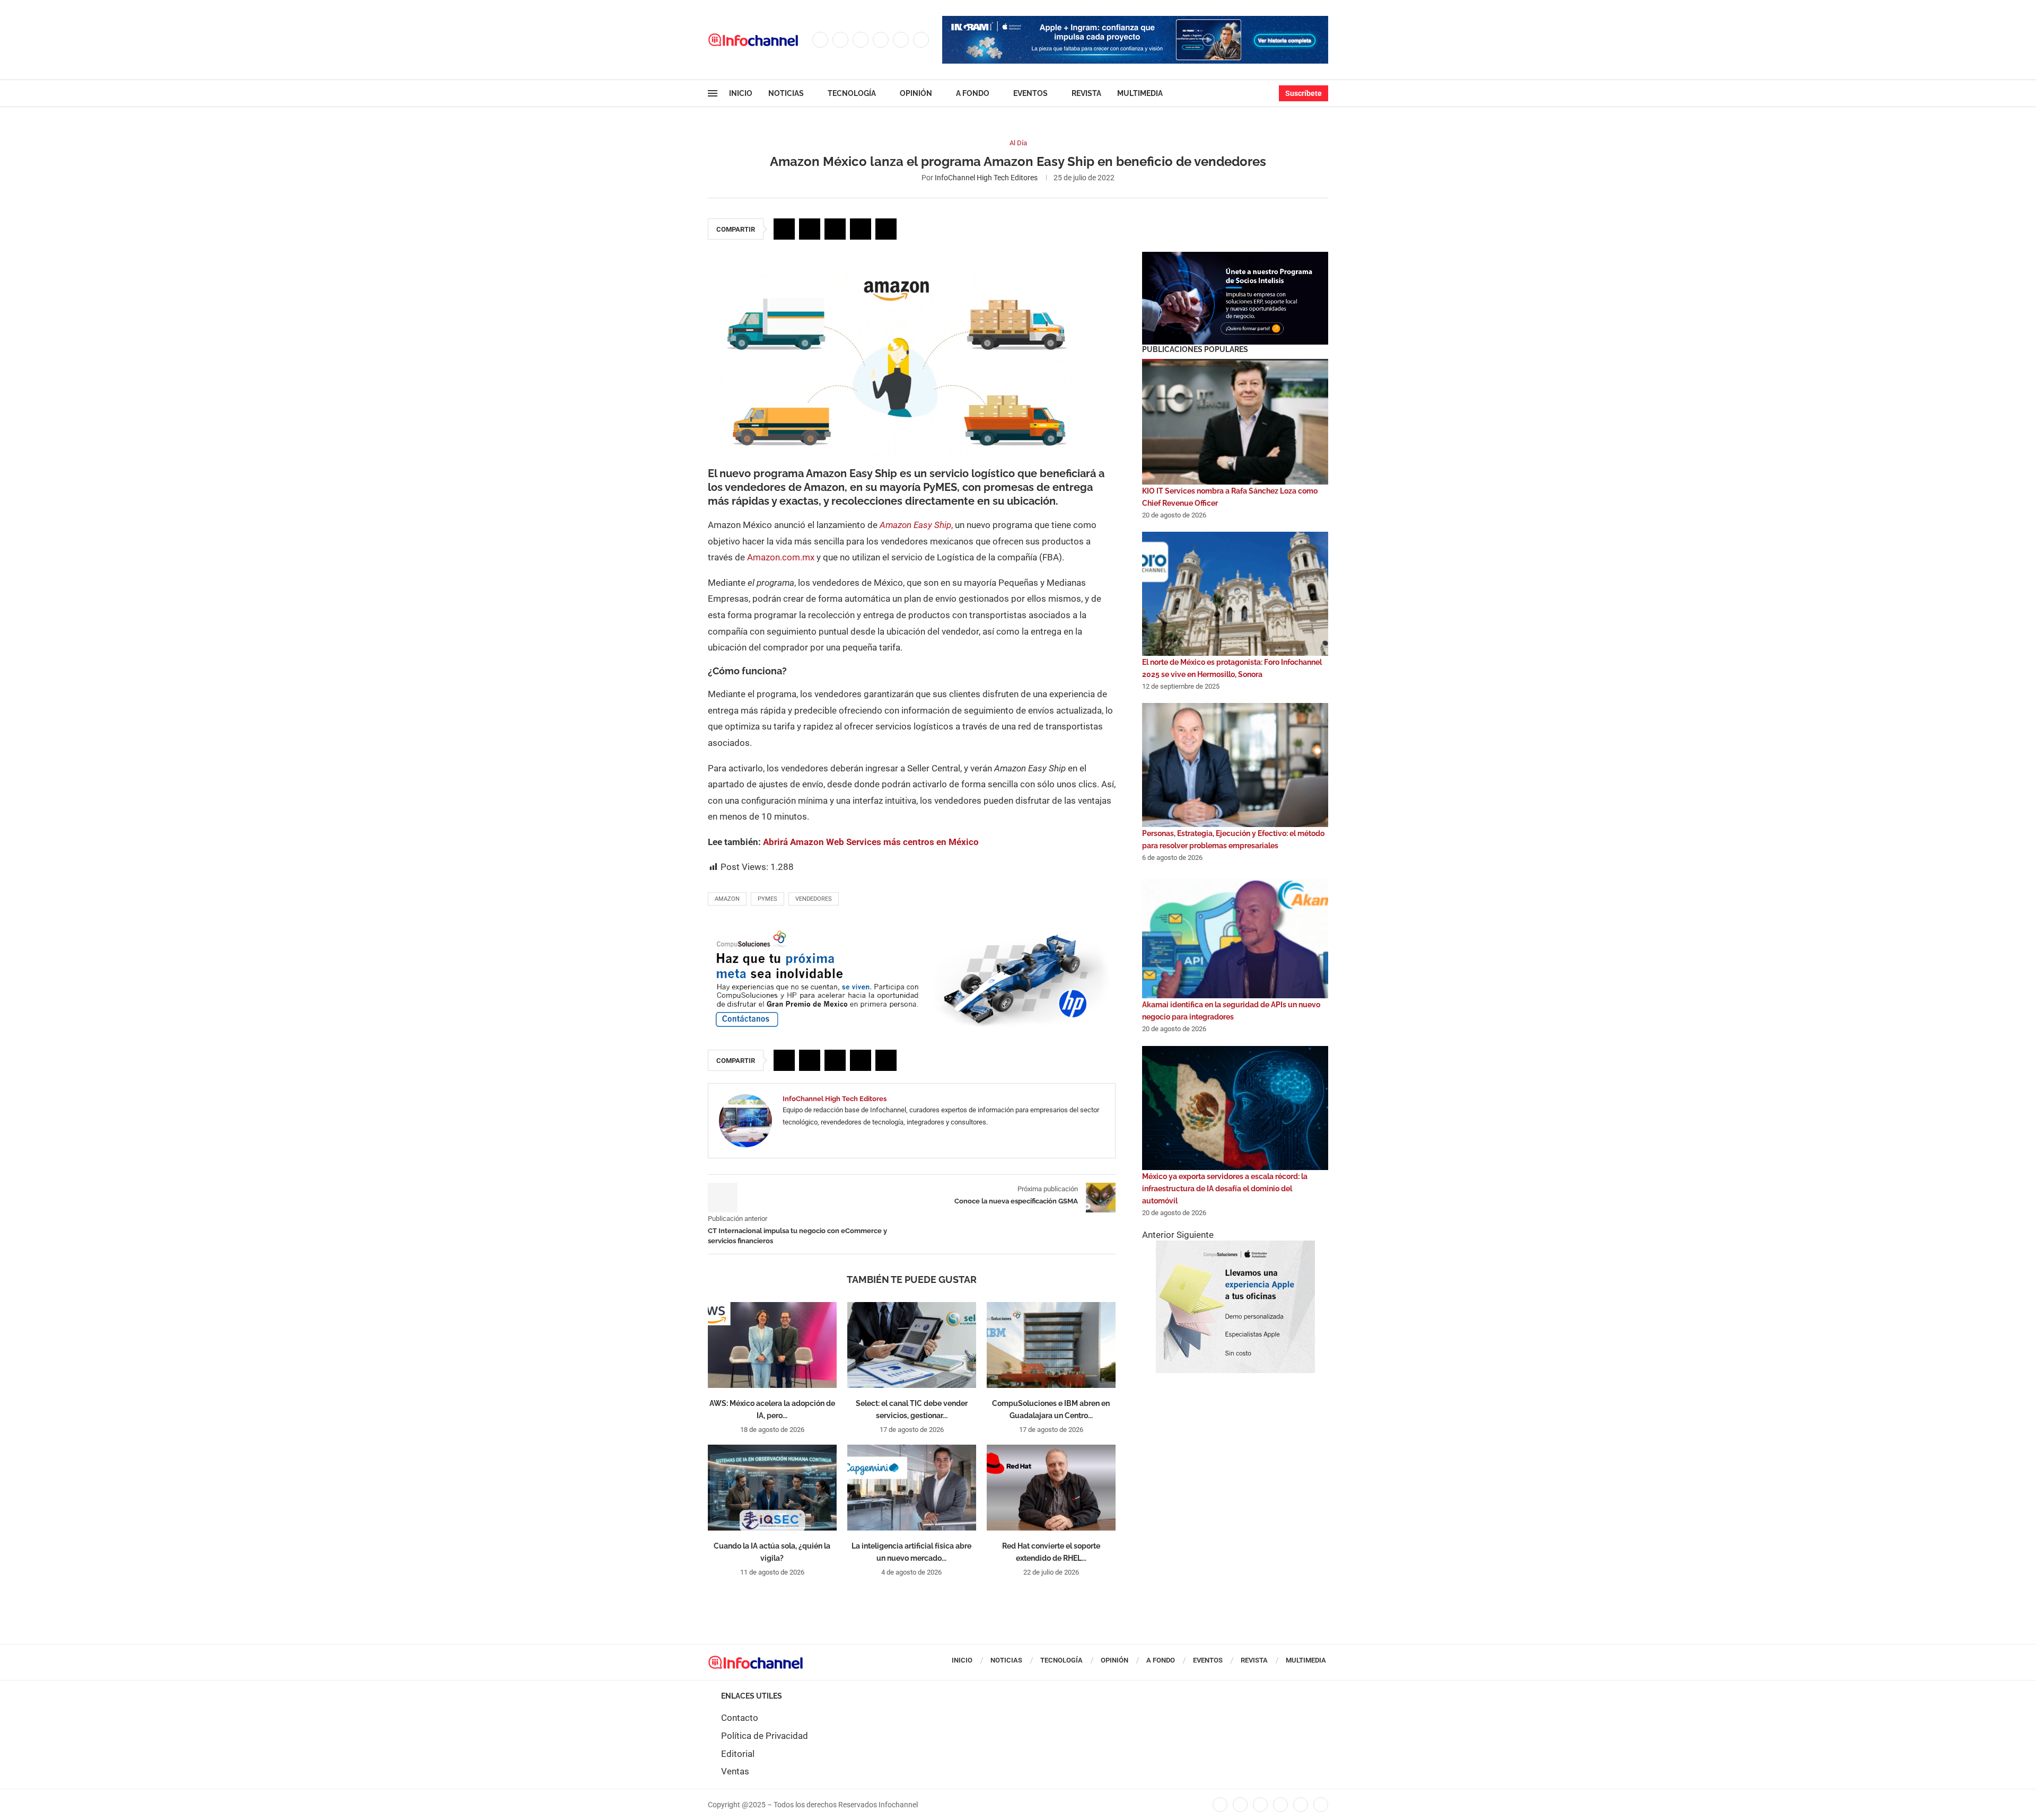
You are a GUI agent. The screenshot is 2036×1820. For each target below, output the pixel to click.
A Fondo (973, 93)
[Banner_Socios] (1235, 257)
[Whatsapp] (921, 40)
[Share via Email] (886, 229)
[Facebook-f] (1220, 1805)
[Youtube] (901, 40)
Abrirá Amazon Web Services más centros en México (871, 842)
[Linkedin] (881, 40)
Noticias (786, 93)
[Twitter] (840, 40)
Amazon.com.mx (782, 557)
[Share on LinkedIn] (835, 229)
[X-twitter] (1240, 1805)
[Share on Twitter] (810, 229)
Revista (1086, 93)
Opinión (916, 93)
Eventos (1030, 93)
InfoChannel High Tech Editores (986, 178)
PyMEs (767, 899)
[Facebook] (820, 40)
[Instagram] (861, 40)
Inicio (741, 93)
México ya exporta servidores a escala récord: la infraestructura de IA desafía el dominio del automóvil (1225, 1189)
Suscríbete (1304, 93)
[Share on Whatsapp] (861, 229)
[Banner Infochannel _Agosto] (1235, 1246)
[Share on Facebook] (784, 229)
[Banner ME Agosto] (912, 933)
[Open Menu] (713, 93)
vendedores (814, 899)
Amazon (727, 899)
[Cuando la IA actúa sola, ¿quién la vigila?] (772, 1488)
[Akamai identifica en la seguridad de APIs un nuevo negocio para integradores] (1235, 936)
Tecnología (852, 93)
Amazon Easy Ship (915, 525)
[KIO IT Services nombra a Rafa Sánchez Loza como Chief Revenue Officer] (1235, 423)
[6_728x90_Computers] (1135, 21)
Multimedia (1140, 93)
